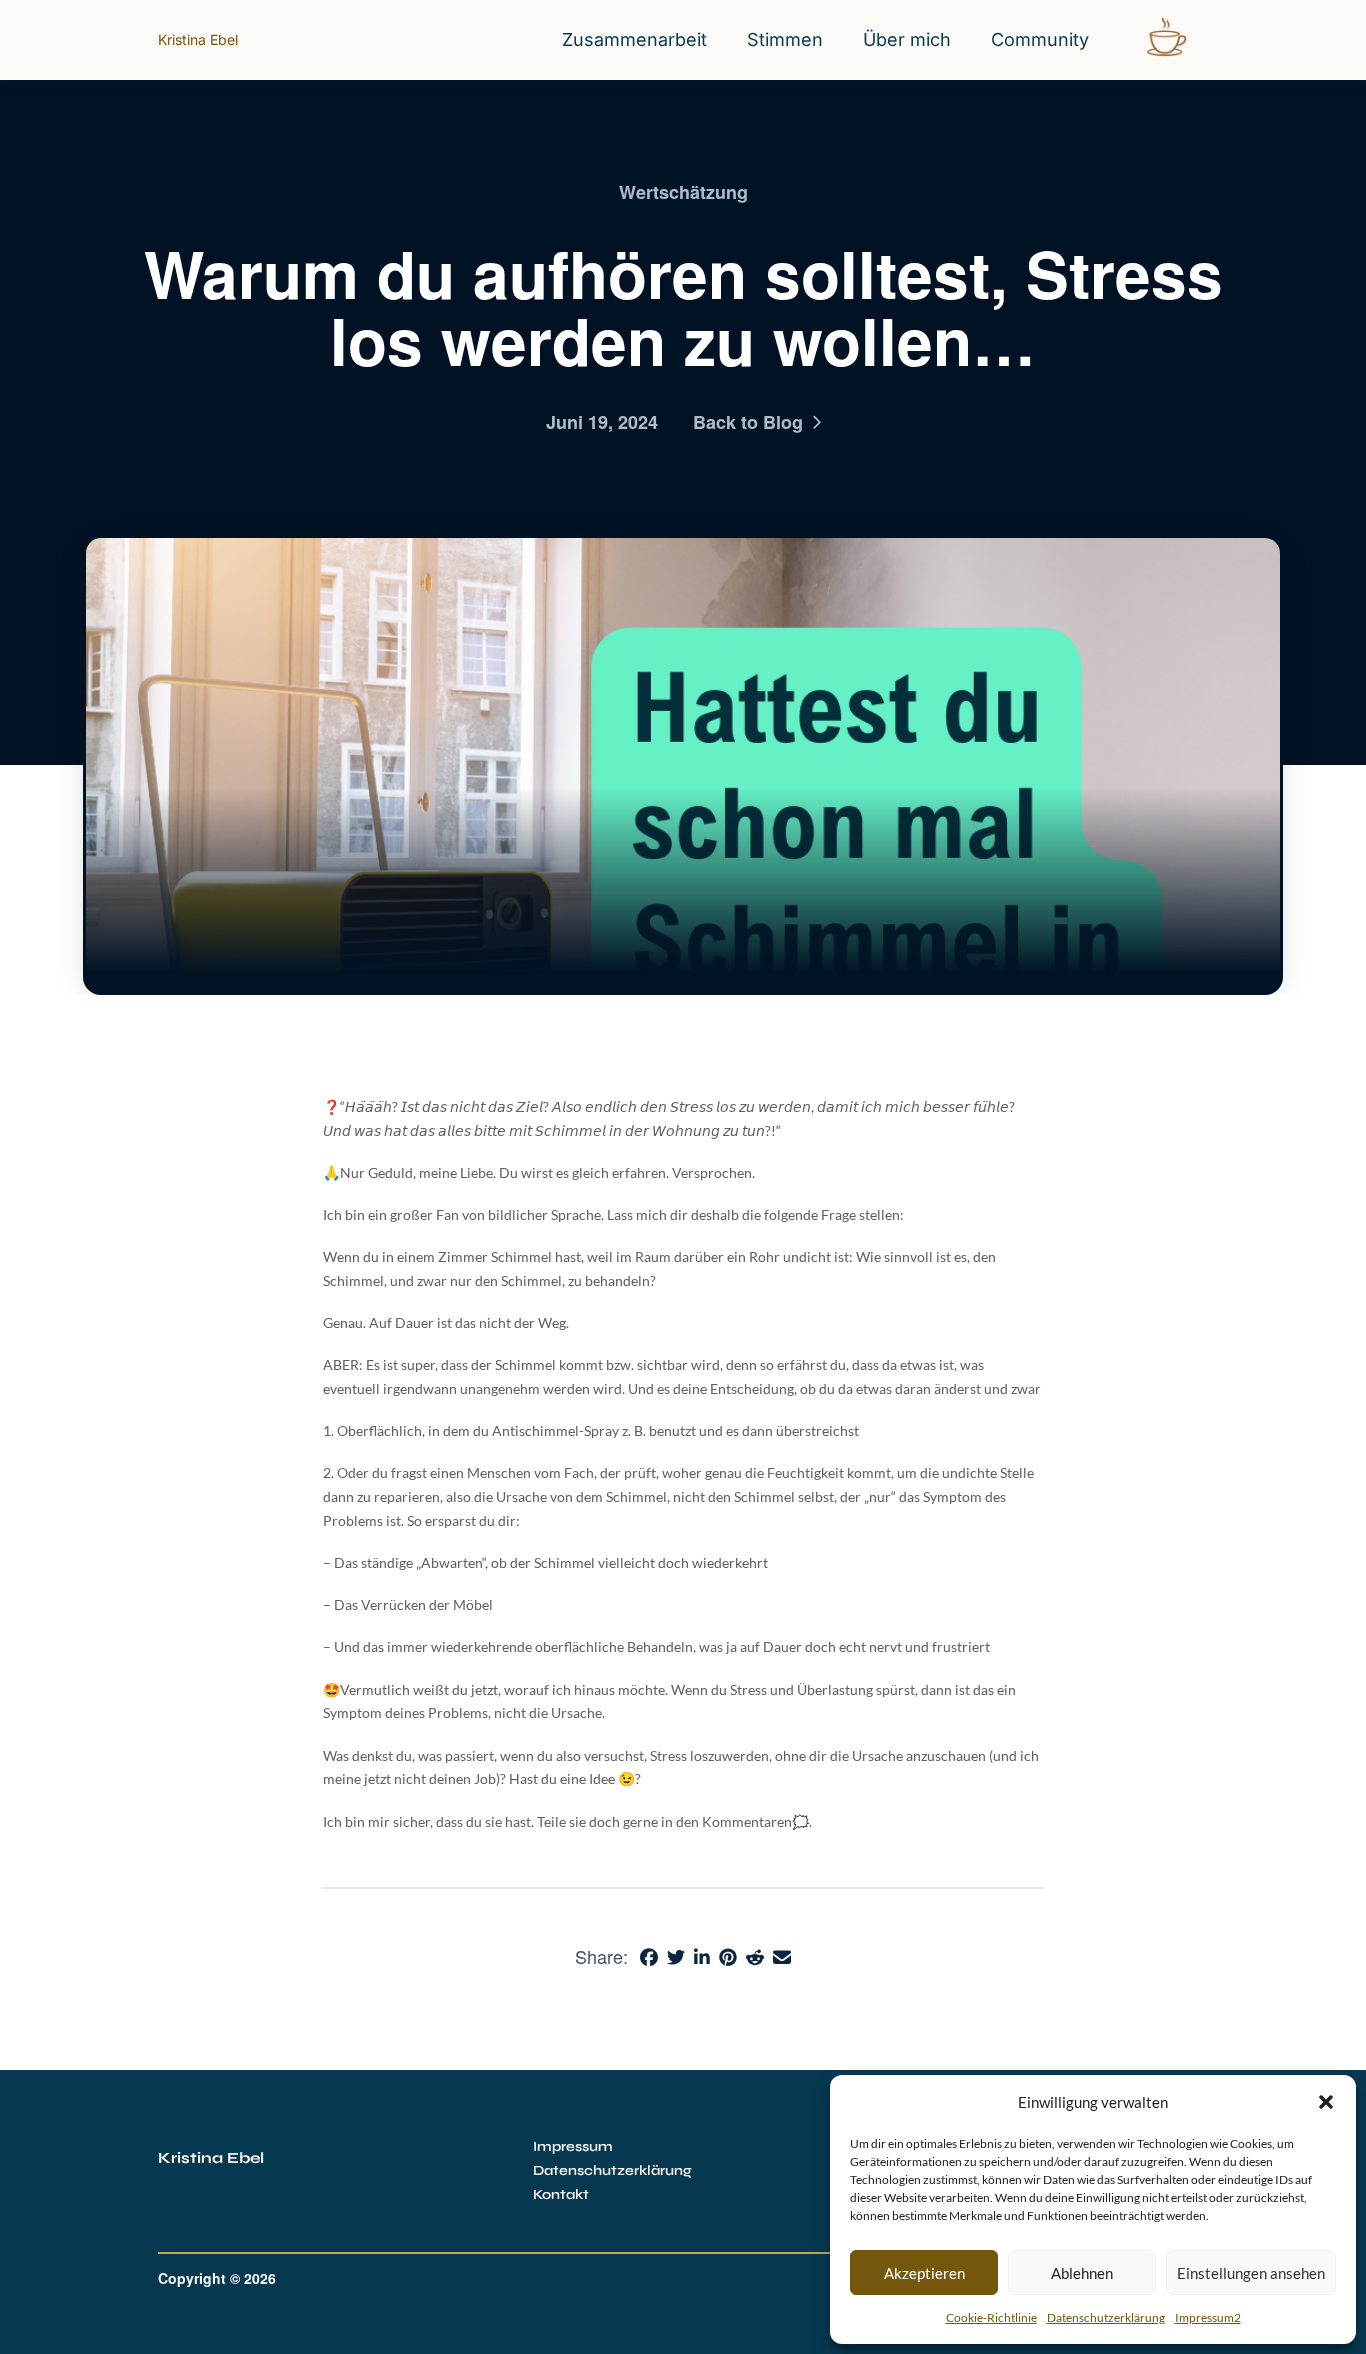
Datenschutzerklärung (1106, 2317)
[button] (1326, 2102)
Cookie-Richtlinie (991, 2317)
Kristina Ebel (198, 39)
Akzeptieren (924, 2273)
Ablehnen (1082, 2273)
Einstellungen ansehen (1251, 2273)
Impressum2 (1208, 2317)
